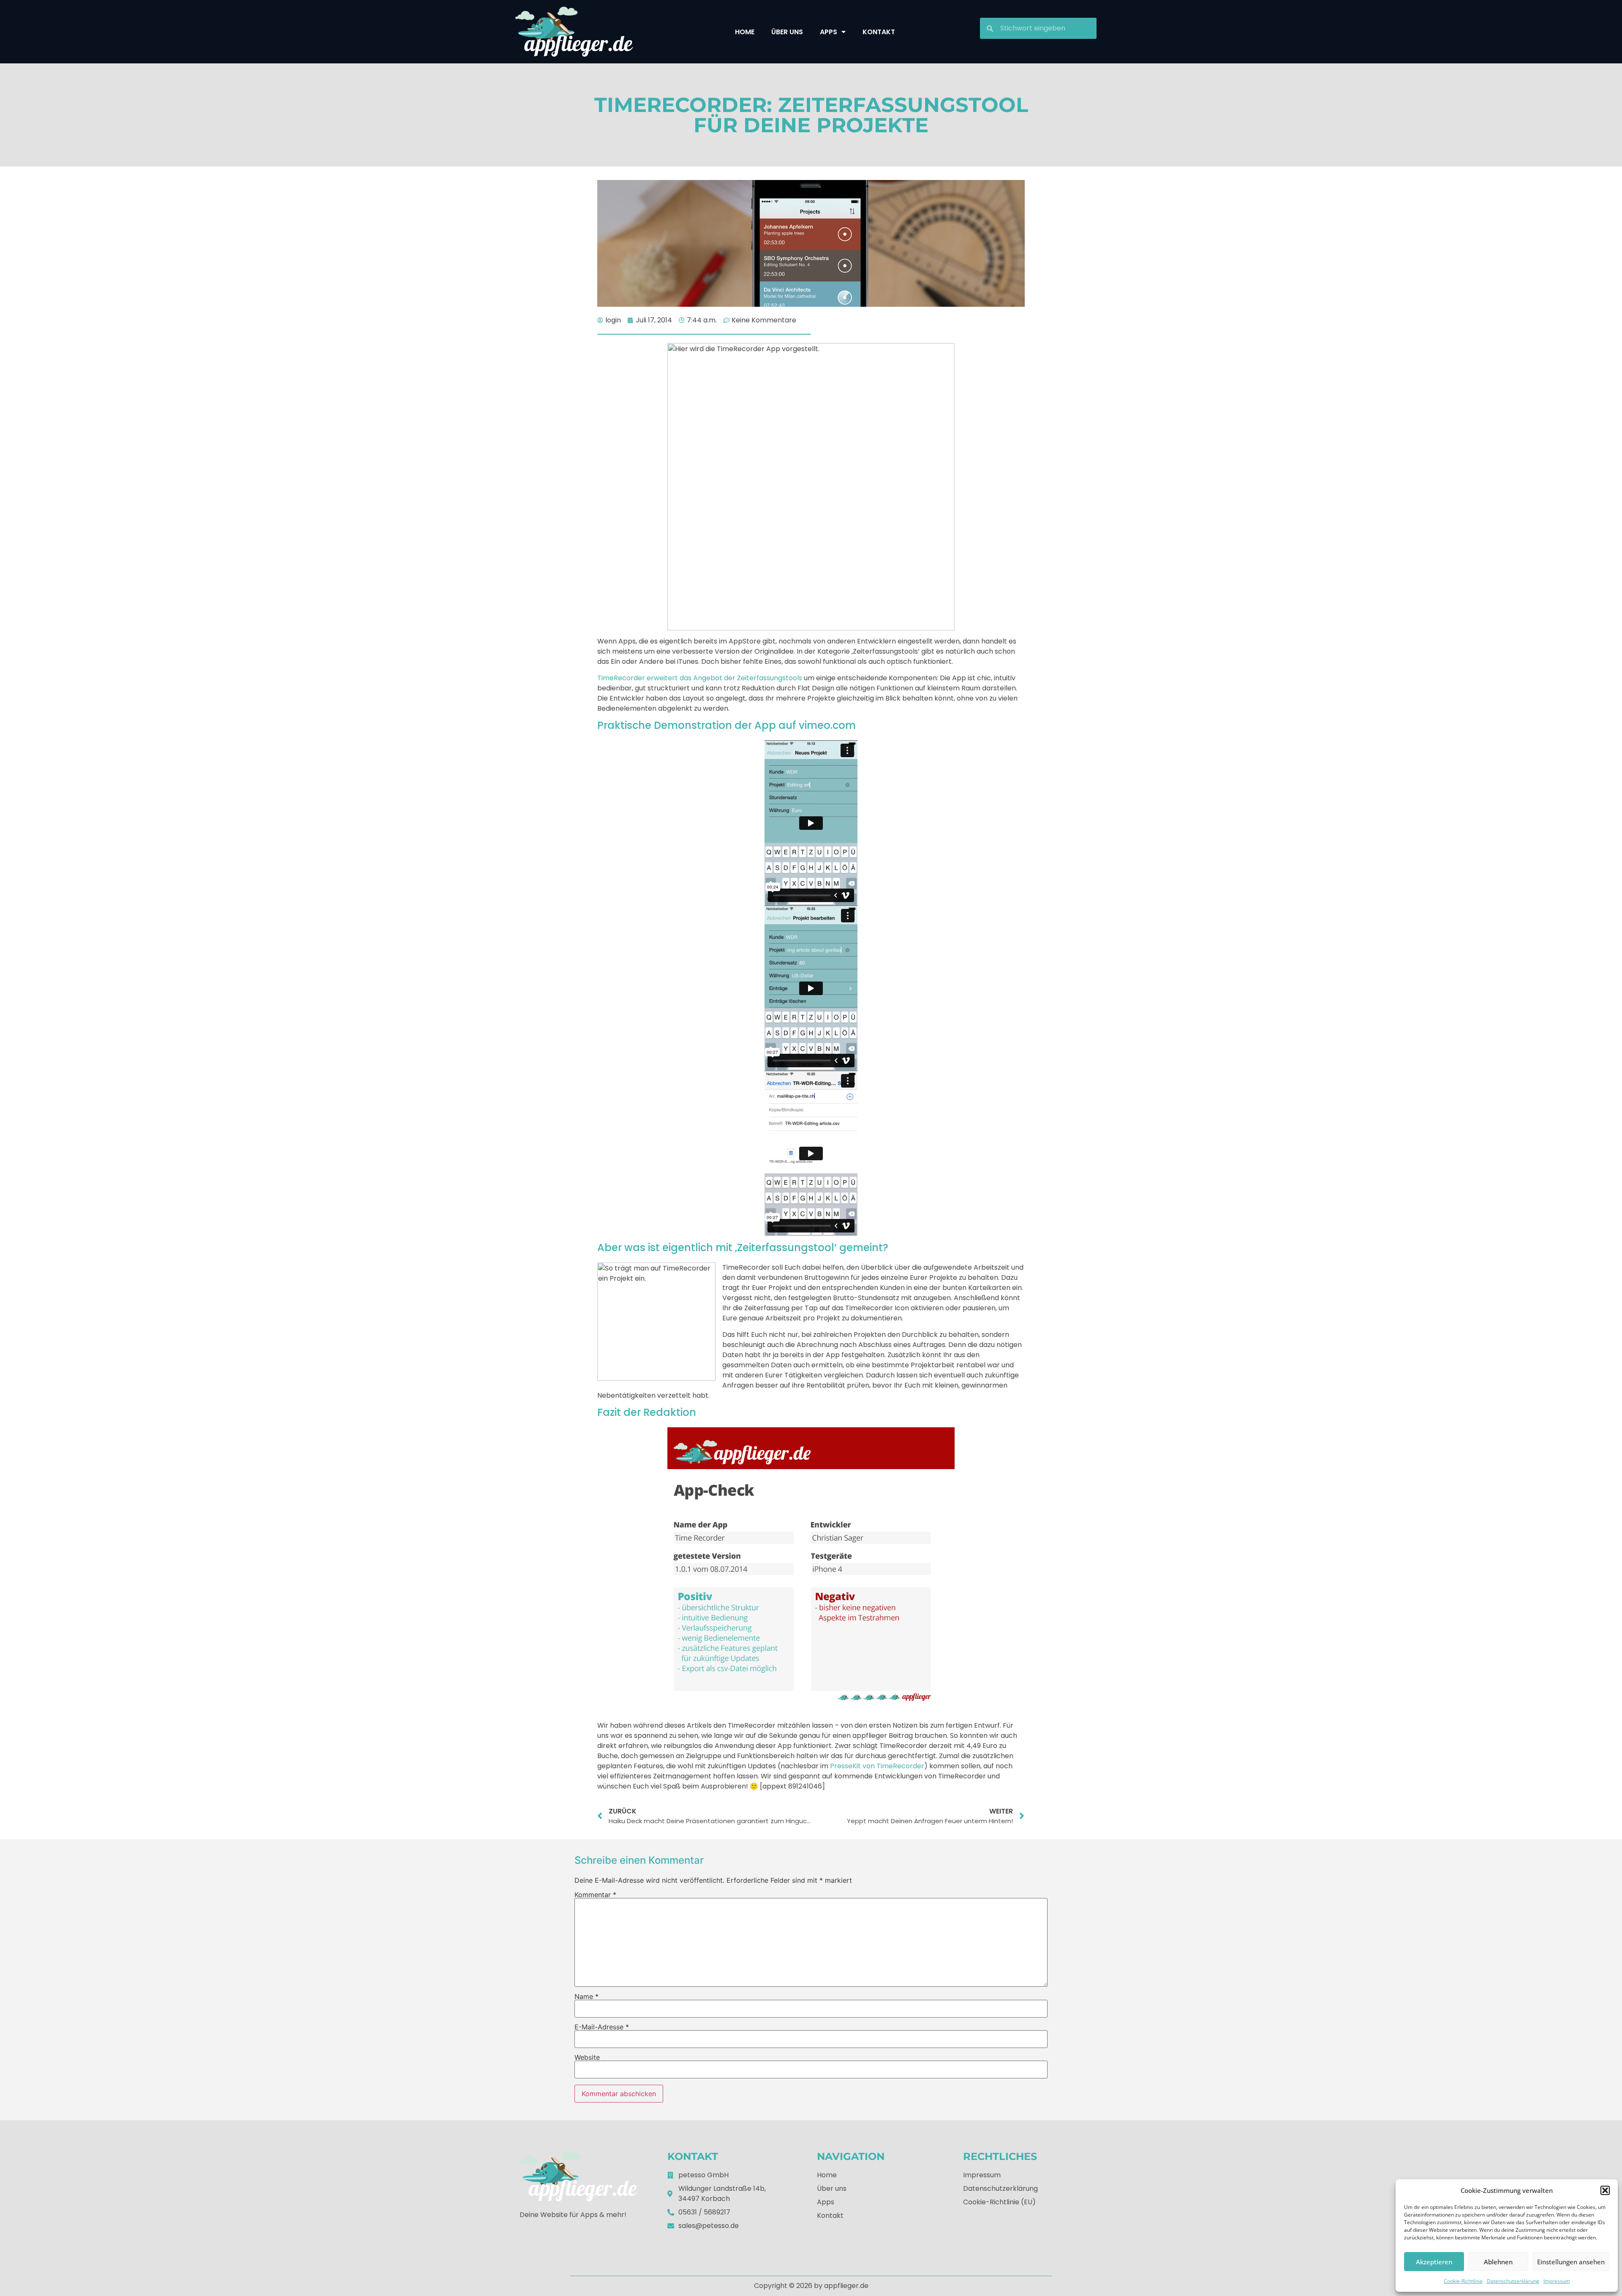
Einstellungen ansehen (1571, 2262)
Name (586, 1996)
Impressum (1557, 2281)
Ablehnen (1498, 2262)
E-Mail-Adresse (602, 2027)
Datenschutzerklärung (1513, 2281)
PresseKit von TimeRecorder (877, 1766)
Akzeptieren (1434, 2262)
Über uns (787, 32)
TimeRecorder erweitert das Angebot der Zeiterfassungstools (700, 678)
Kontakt (879, 32)
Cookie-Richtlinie (1463, 2281)
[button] (1605, 2190)
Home (745, 32)
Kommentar (595, 1895)
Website (587, 2057)
